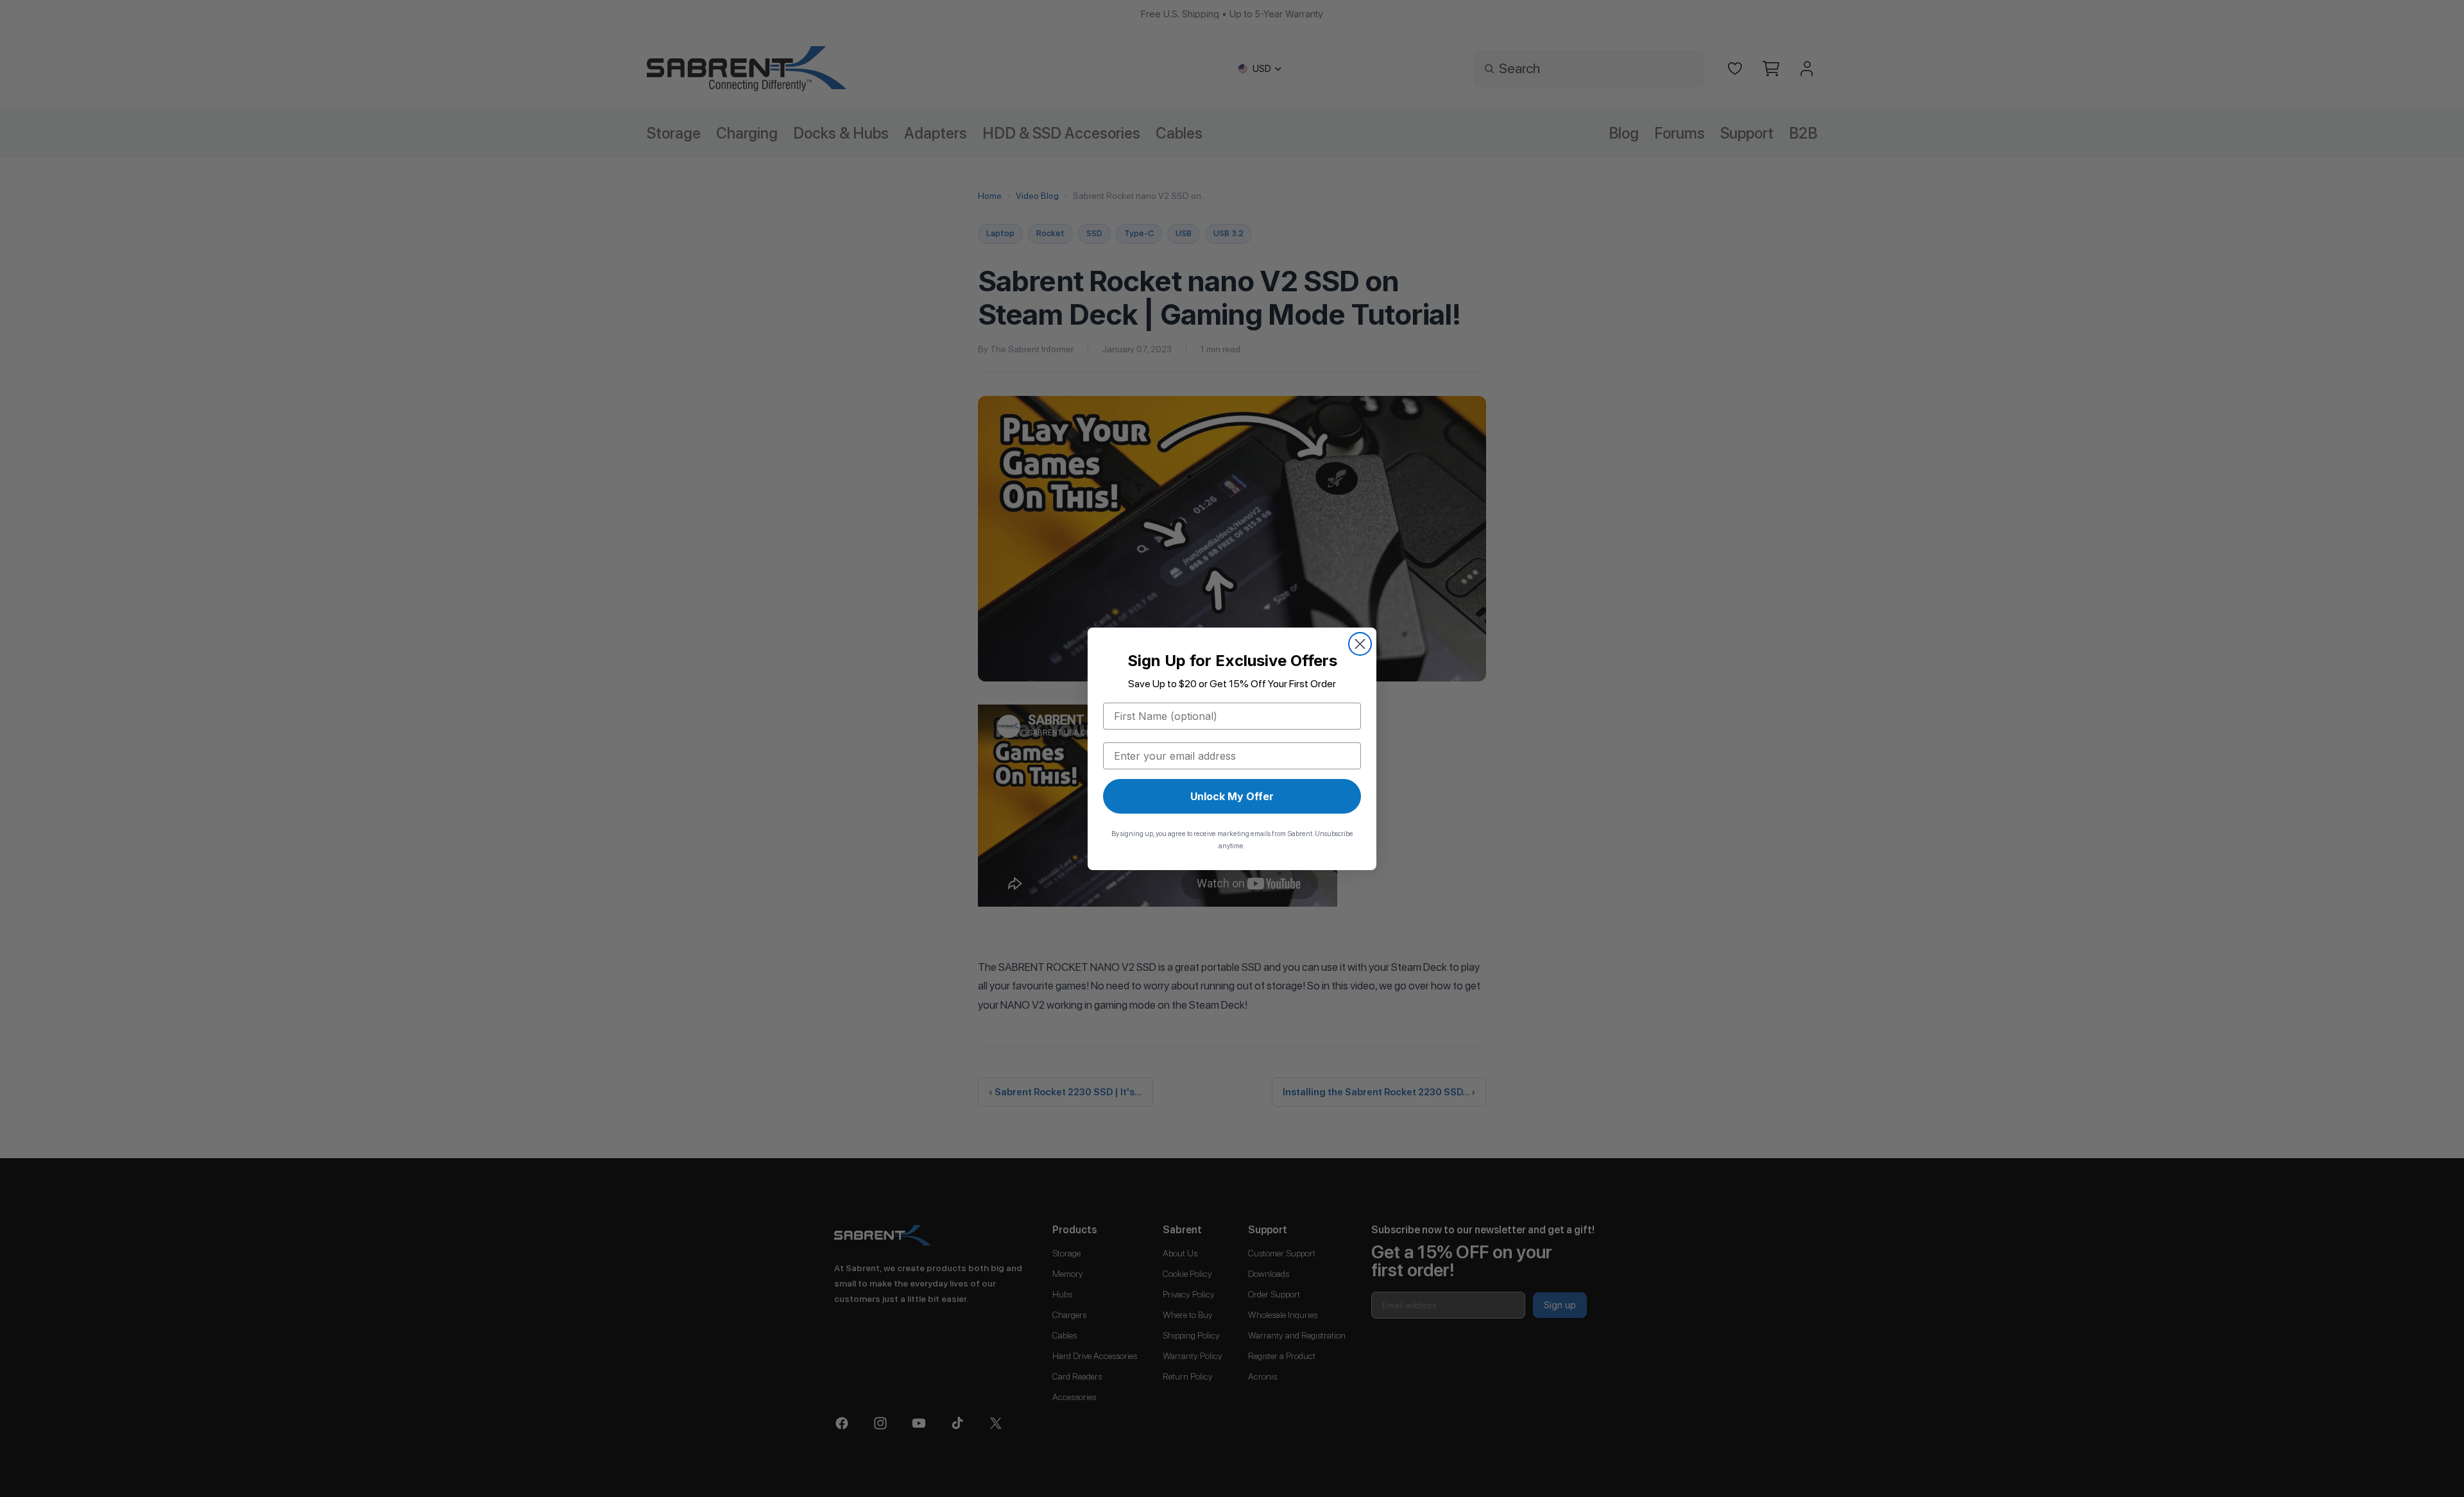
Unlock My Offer (1232, 796)
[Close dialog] (1360, 644)
